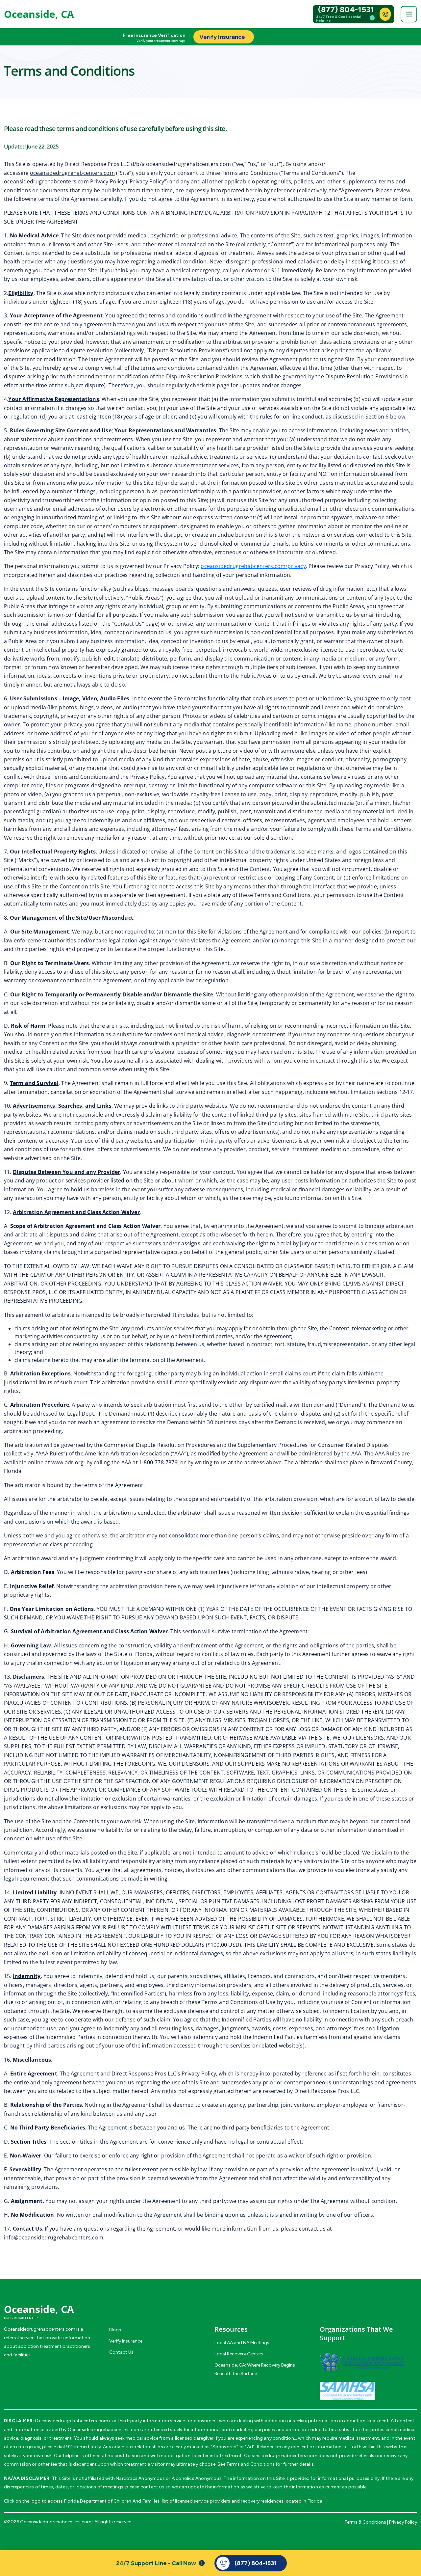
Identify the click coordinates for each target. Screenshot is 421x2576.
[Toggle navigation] (409, 14)
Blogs (115, 2330)
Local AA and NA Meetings (242, 2343)
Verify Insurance (126, 2341)
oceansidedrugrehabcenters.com (72, 173)
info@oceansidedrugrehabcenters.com (54, 2237)
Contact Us (121, 2352)
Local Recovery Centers (239, 2354)
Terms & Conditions (365, 2522)
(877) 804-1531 (346, 10)
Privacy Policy (107, 181)
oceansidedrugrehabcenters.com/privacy (253, 566)
